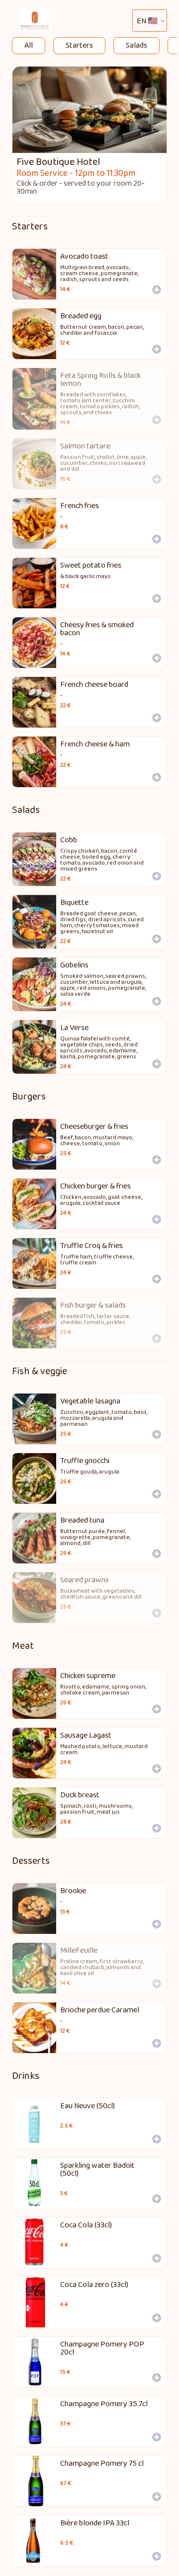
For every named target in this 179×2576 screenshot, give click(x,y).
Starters (79, 45)
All (29, 45)
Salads (136, 45)
